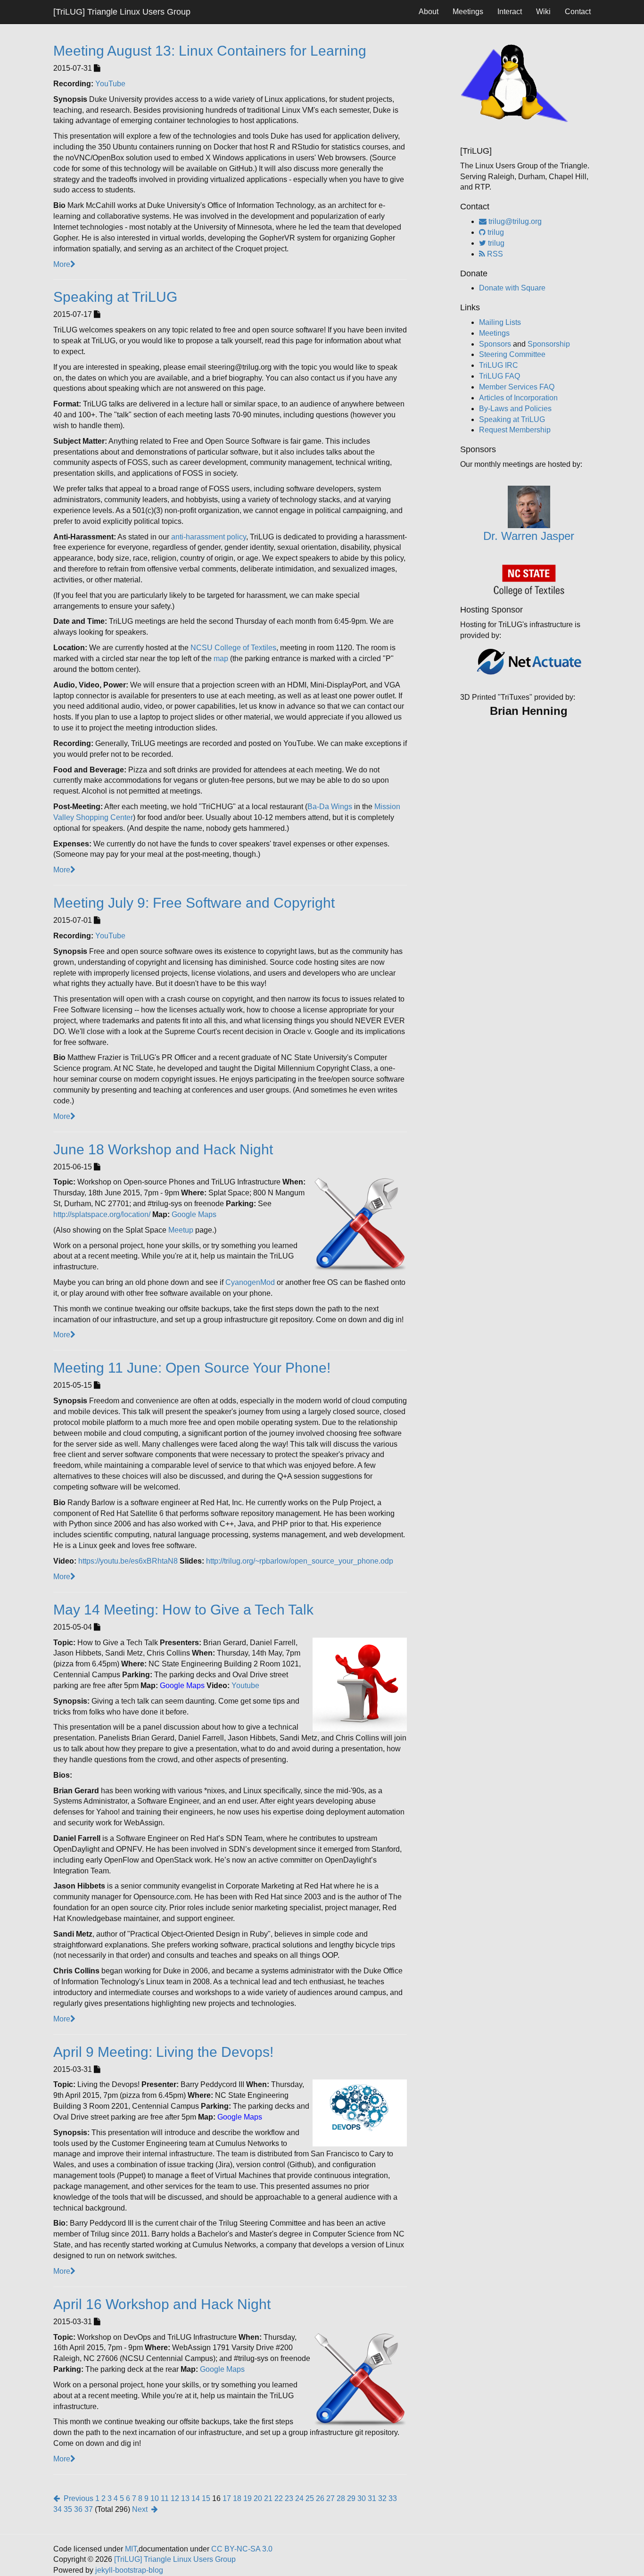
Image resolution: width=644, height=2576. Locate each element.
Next (142, 2509)
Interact (510, 12)
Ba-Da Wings (330, 807)
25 (310, 2498)
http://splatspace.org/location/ (102, 1214)
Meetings (468, 12)
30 (362, 2498)
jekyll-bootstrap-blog (129, 2570)
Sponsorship (549, 344)
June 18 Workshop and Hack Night (163, 1149)
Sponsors (495, 344)
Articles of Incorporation (518, 398)
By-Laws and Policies (515, 409)
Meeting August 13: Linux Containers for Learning (210, 51)
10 (155, 2498)
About (429, 12)
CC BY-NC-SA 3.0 (242, 2549)
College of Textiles (245, 648)
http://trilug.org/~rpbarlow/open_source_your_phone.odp (300, 1561)
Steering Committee (512, 354)
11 (165, 2498)
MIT (131, 2549)
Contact (578, 12)
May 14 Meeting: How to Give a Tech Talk (183, 1610)
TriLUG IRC (499, 365)
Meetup (181, 1230)
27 (330, 2498)
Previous (77, 2498)
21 (268, 2498)
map (221, 658)
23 (289, 2498)
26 (320, 2498)
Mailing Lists (500, 322)
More (62, 264)
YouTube (110, 84)
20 (258, 2498)
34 (58, 2509)
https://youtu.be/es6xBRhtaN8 (128, 1561)
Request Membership (515, 430)
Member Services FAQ (517, 387)
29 (351, 2498)
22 (279, 2498)
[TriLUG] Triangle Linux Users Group (122, 12)
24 (299, 2498)
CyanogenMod (250, 1282)
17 (227, 2498)
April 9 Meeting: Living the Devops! (163, 2052)
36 (78, 2509)
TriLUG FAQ (500, 376)
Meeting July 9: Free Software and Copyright (194, 903)
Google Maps (194, 1214)
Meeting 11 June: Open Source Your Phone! (192, 1368)
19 (248, 2498)
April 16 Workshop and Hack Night (162, 2304)
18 (237, 2498)
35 (68, 2509)
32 (382, 2498)
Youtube (245, 1686)
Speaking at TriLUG (115, 297)
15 (206, 2498)
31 (372, 2498)
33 (393, 2498)
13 (185, 2498)
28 (341, 2498)
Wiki (543, 12)
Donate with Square (512, 288)
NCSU (202, 648)
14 (196, 2498)
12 (175, 2498)
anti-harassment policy (209, 537)
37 (89, 2509)
